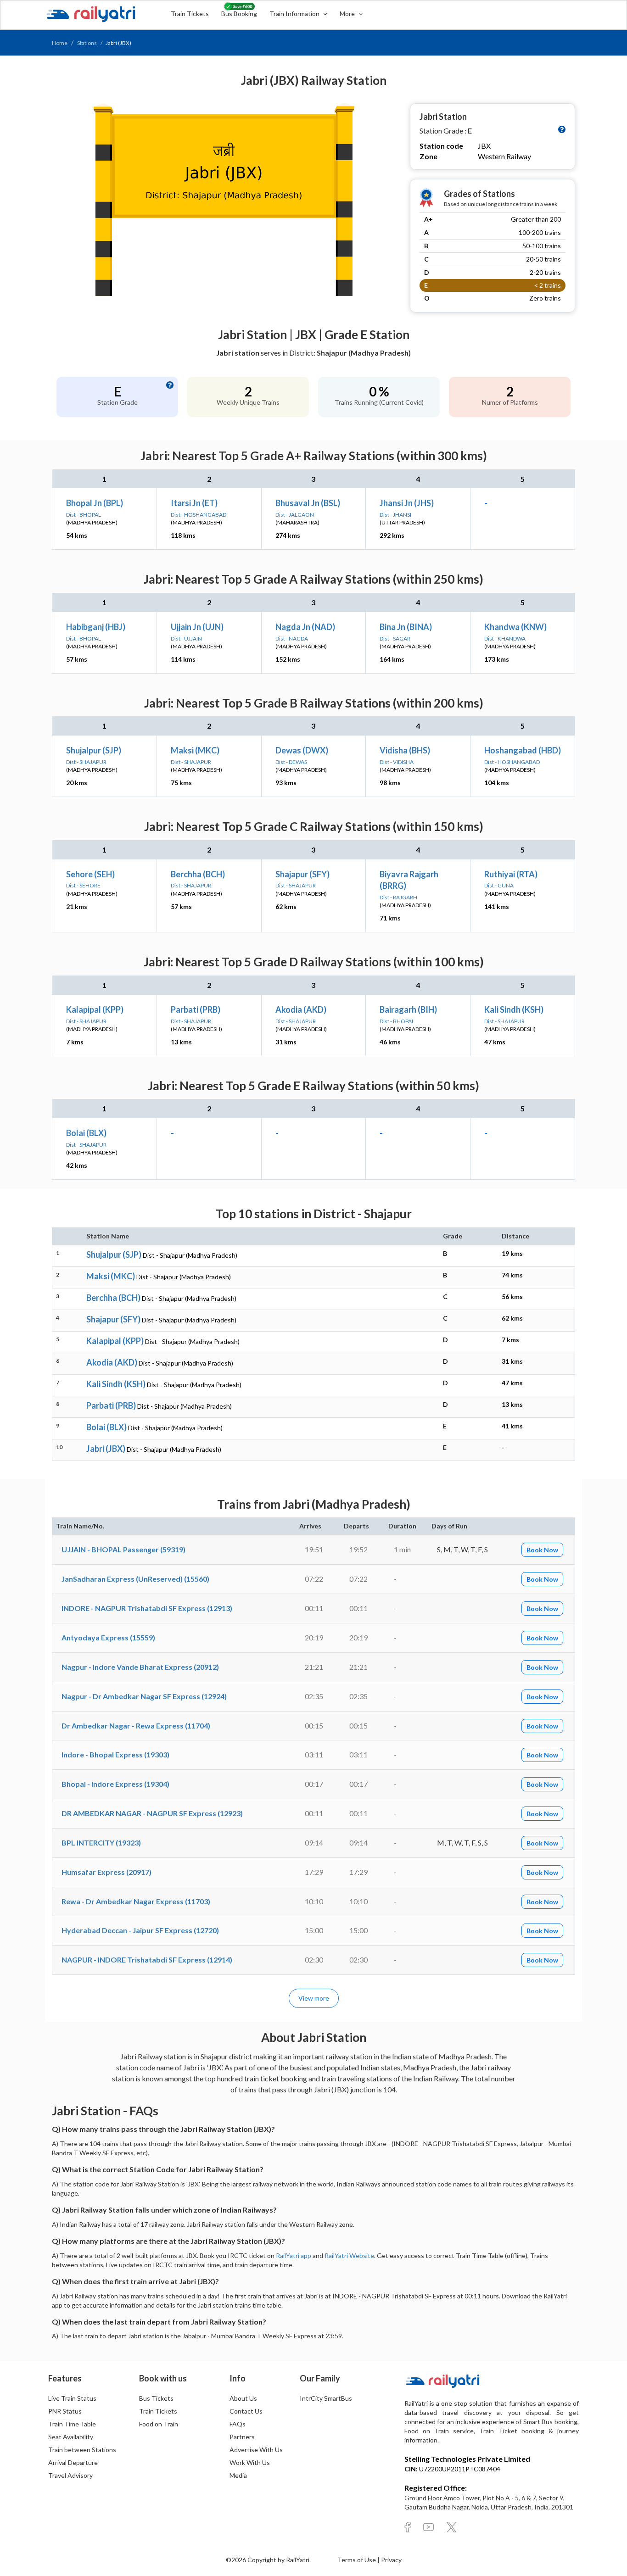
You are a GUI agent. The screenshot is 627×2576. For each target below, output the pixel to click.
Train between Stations (82, 2450)
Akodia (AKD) (301, 1009)
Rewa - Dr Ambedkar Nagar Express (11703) (136, 1901)
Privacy (391, 2560)
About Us (243, 2398)
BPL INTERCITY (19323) (101, 1843)
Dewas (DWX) (302, 750)
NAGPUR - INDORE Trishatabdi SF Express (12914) (147, 1960)
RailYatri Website (349, 2255)
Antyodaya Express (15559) (108, 1637)
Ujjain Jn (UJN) (197, 627)
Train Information (295, 14)
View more (314, 1998)
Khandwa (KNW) (515, 627)
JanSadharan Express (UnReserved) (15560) (135, 1579)
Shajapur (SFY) (302, 874)
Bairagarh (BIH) (408, 1009)
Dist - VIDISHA (397, 762)
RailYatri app (294, 2255)
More (348, 14)
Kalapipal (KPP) (95, 1009)
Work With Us (250, 2462)
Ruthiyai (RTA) (511, 874)
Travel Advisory (70, 2475)
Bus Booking (239, 14)
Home (60, 43)
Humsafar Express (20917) (106, 1872)
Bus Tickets (156, 2398)
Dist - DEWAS (291, 762)
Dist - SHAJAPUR (86, 762)
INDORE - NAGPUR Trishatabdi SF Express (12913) (147, 1608)
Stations (87, 43)
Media (238, 2475)
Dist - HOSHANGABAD (199, 515)
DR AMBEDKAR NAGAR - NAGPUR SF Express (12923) (152, 1813)
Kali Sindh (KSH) (514, 1009)
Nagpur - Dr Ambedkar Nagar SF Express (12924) (144, 1696)
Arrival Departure (73, 2462)
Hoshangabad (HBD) (523, 750)
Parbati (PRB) (196, 1009)
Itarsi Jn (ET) (194, 503)
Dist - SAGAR (395, 638)
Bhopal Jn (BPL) (95, 503)
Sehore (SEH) (90, 874)
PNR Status (65, 2411)
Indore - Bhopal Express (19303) (115, 1754)
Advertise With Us (256, 2450)
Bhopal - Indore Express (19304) (115, 1784)
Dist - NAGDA (292, 638)
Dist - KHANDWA (505, 638)
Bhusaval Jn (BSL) (308, 503)
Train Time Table (72, 2424)
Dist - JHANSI (395, 515)
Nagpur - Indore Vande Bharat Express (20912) (140, 1667)
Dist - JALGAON (295, 515)
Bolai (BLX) (86, 1133)
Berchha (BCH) (198, 874)
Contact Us (246, 2411)
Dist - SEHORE (83, 885)
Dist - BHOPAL (84, 515)
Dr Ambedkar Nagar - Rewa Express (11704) (136, 1726)
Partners (242, 2437)
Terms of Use (357, 2560)
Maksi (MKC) (195, 750)
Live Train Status (72, 2398)
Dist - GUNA (499, 885)
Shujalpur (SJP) (94, 750)
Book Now (542, 1550)
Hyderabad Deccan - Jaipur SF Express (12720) (140, 1930)
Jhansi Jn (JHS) (407, 503)
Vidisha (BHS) (405, 750)
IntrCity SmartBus (326, 2398)
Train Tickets (190, 14)
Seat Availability (71, 2437)
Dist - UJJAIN (186, 638)
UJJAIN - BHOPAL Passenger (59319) (123, 1549)
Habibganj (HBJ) (96, 627)
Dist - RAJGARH (398, 897)
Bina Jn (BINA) (406, 627)
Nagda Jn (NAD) (305, 627)
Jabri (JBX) (106, 1449)
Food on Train (159, 2424)
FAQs (238, 2424)
